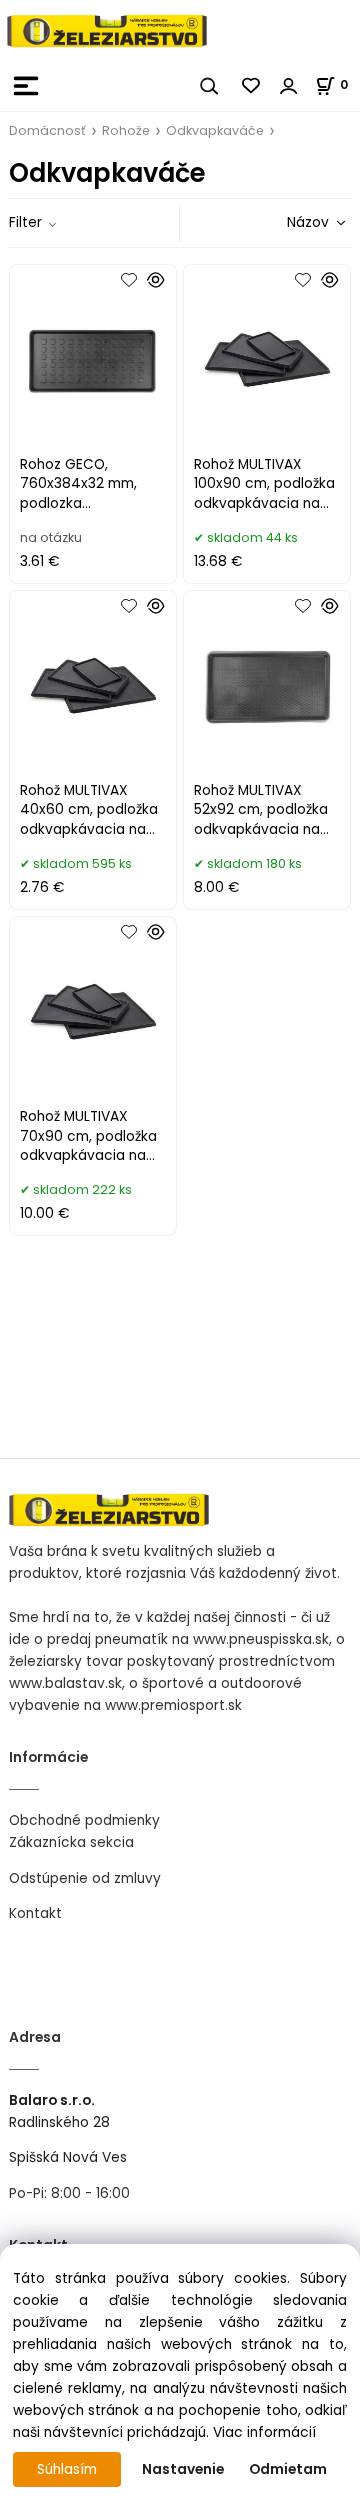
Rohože (126, 130)
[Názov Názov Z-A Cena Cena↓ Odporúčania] (288, 222)
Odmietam (288, 2469)
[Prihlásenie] (289, 86)
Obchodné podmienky (84, 1820)
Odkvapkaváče (215, 130)
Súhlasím (67, 2469)
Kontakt (35, 1913)
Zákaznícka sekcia (71, 1842)
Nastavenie (183, 2469)
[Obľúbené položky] (252, 86)
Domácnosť (47, 130)
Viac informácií (264, 2432)
